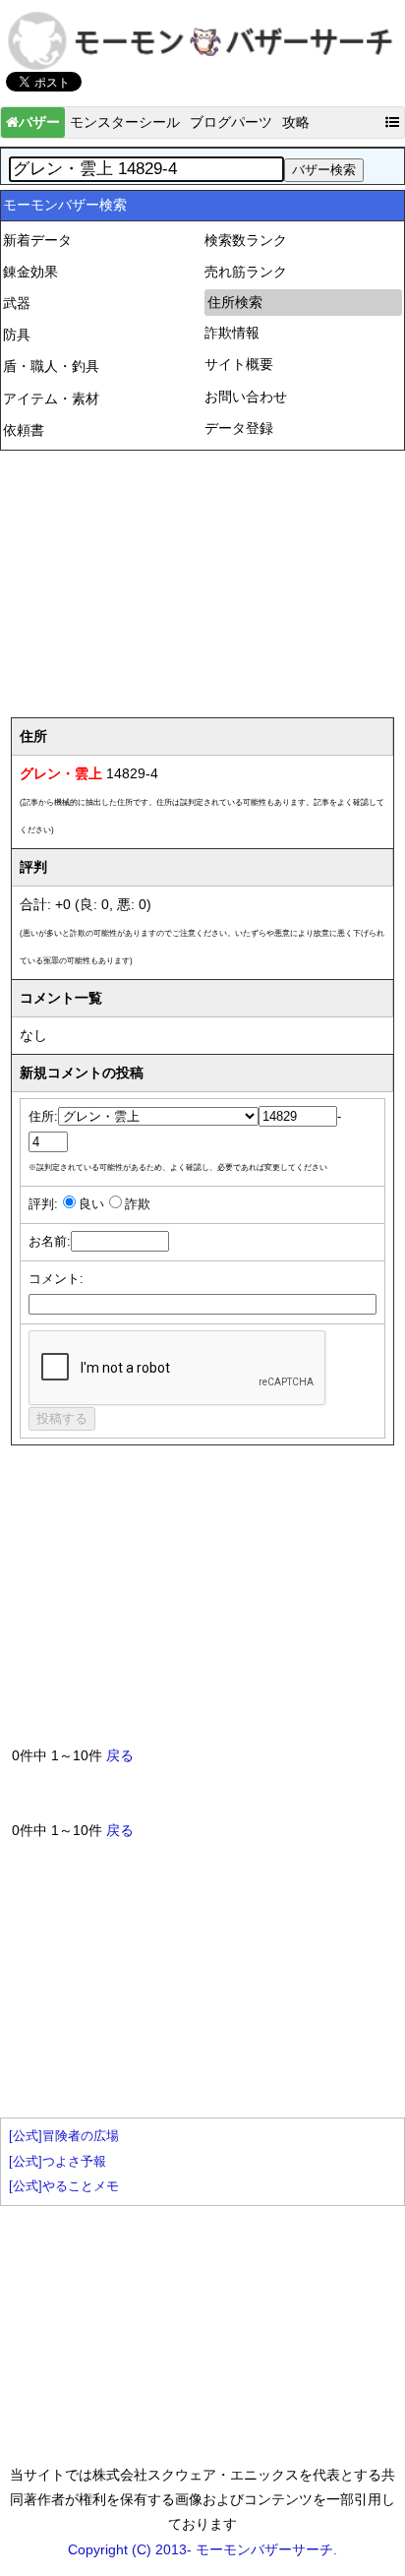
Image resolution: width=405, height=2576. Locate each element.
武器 (17, 303)
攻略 (296, 122)
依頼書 (24, 430)
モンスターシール (125, 122)
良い (91, 1204)
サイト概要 (239, 364)
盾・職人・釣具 (51, 366)
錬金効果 (30, 272)
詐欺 (138, 1204)
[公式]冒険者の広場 (64, 2136)
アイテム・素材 (51, 399)
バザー (39, 122)
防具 (17, 335)
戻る (120, 1755)
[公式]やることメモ (64, 2186)
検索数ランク (246, 240)
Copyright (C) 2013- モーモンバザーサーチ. (202, 2549)
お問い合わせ (246, 397)
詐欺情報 (232, 333)
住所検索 (235, 302)
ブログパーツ (231, 122)
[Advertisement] (202, 577)
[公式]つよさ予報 (58, 2162)
